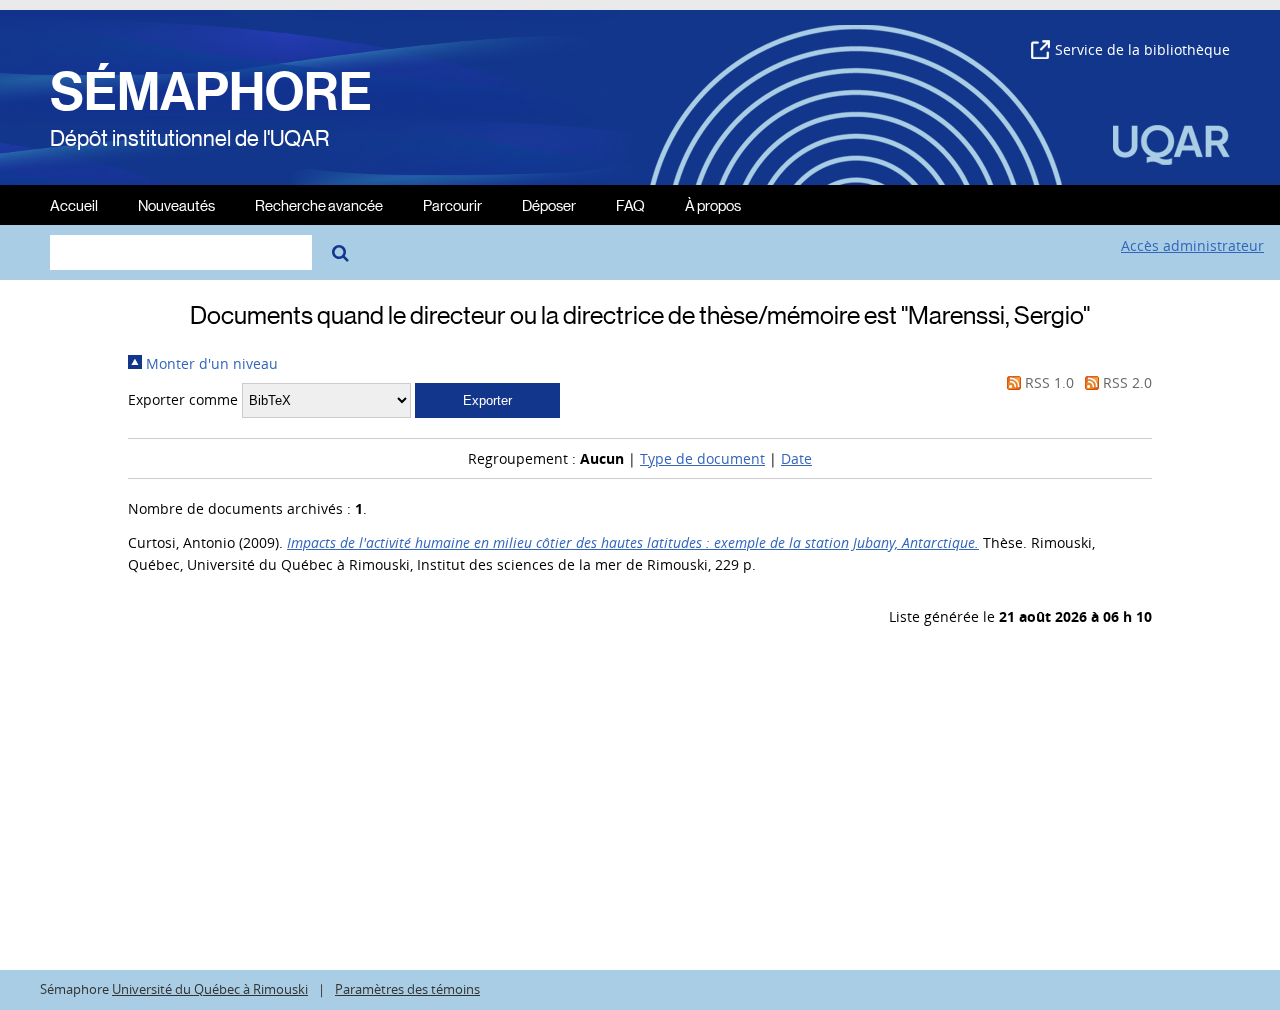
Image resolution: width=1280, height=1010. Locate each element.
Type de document (702, 458)
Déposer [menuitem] (549, 204)
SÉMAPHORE (211, 92)
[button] (487, 400)
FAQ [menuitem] (630, 204)
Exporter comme (183, 399)
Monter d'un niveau (210, 363)
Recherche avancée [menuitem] (319, 204)
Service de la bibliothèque (1142, 49)
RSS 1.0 (1047, 382)
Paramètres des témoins (407, 989)
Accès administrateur (1192, 245)
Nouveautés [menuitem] (176, 204)
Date (796, 458)
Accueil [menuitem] (74, 204)
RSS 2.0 (1125, 382)
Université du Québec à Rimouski (210, 989)
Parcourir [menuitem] (452, 204)
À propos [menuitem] (713, 204)
